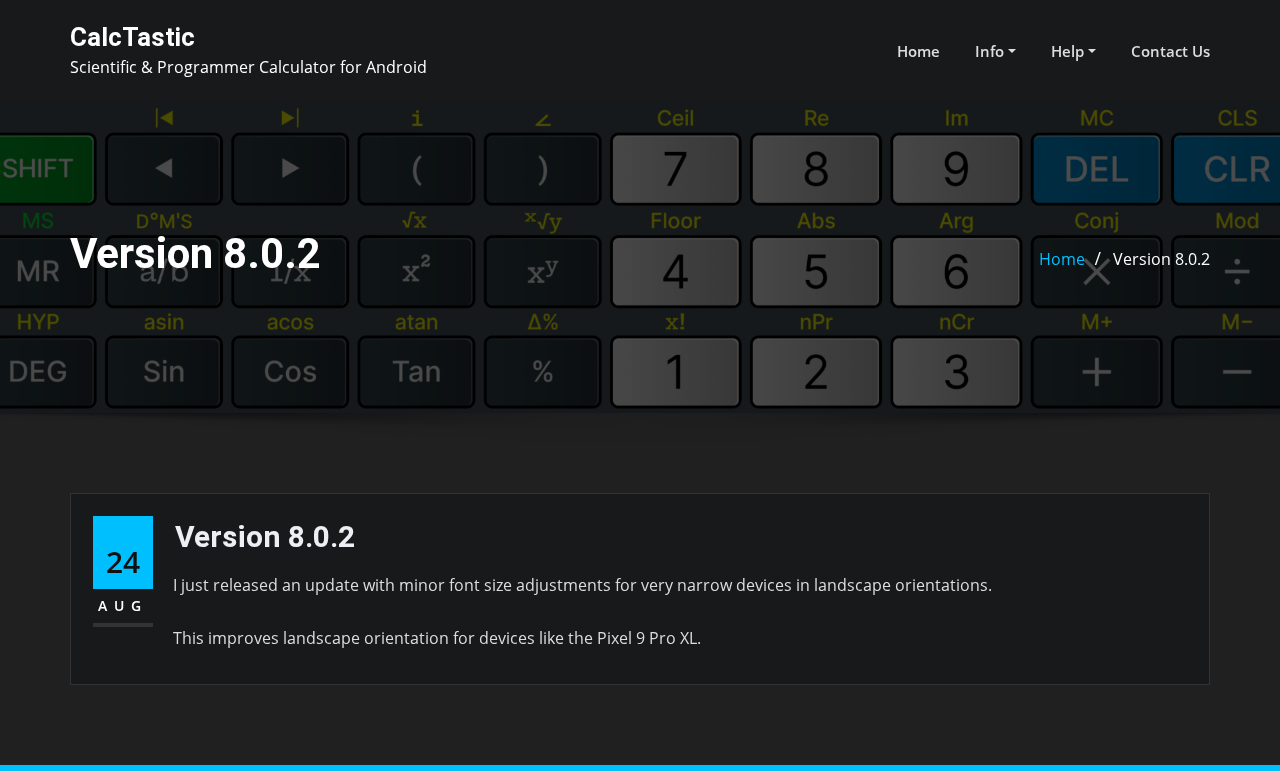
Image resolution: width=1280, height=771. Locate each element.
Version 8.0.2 (1161, 259)
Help (1069, 51)
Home (918, 51)
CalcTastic (132, 37)
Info (991, 51)
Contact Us (1170, 51)
